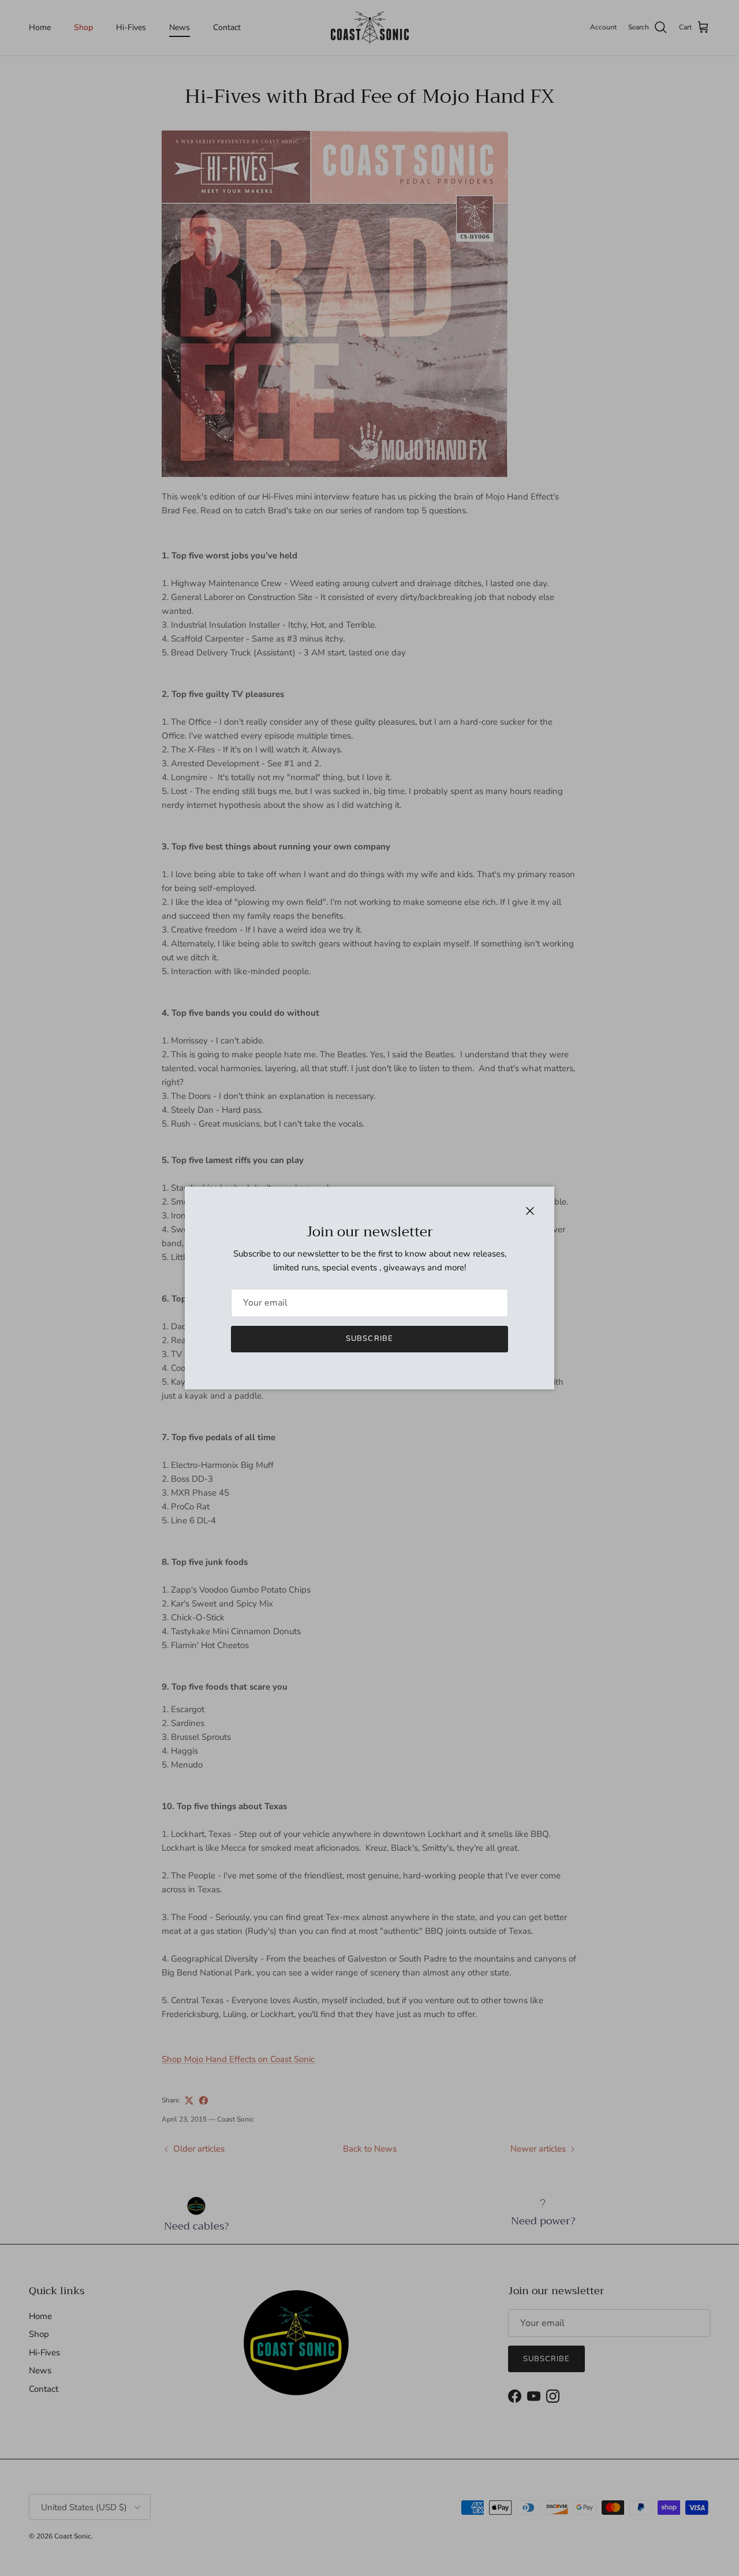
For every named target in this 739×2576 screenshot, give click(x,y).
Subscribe (369, 1339)
